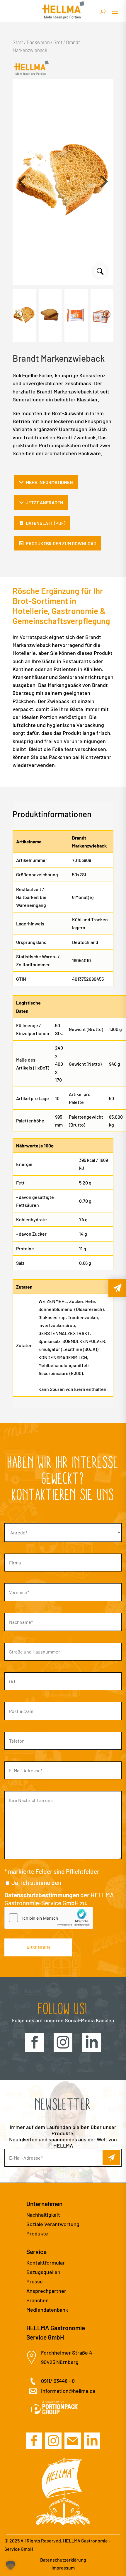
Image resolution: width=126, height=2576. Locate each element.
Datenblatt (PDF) (46, 523)
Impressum (63, 2568)
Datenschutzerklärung (63, 2560)
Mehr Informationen (49, 482)
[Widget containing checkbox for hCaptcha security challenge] (49, 1918)
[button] (104, 182)
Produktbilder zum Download (61, 543)
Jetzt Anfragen (45, 502)
